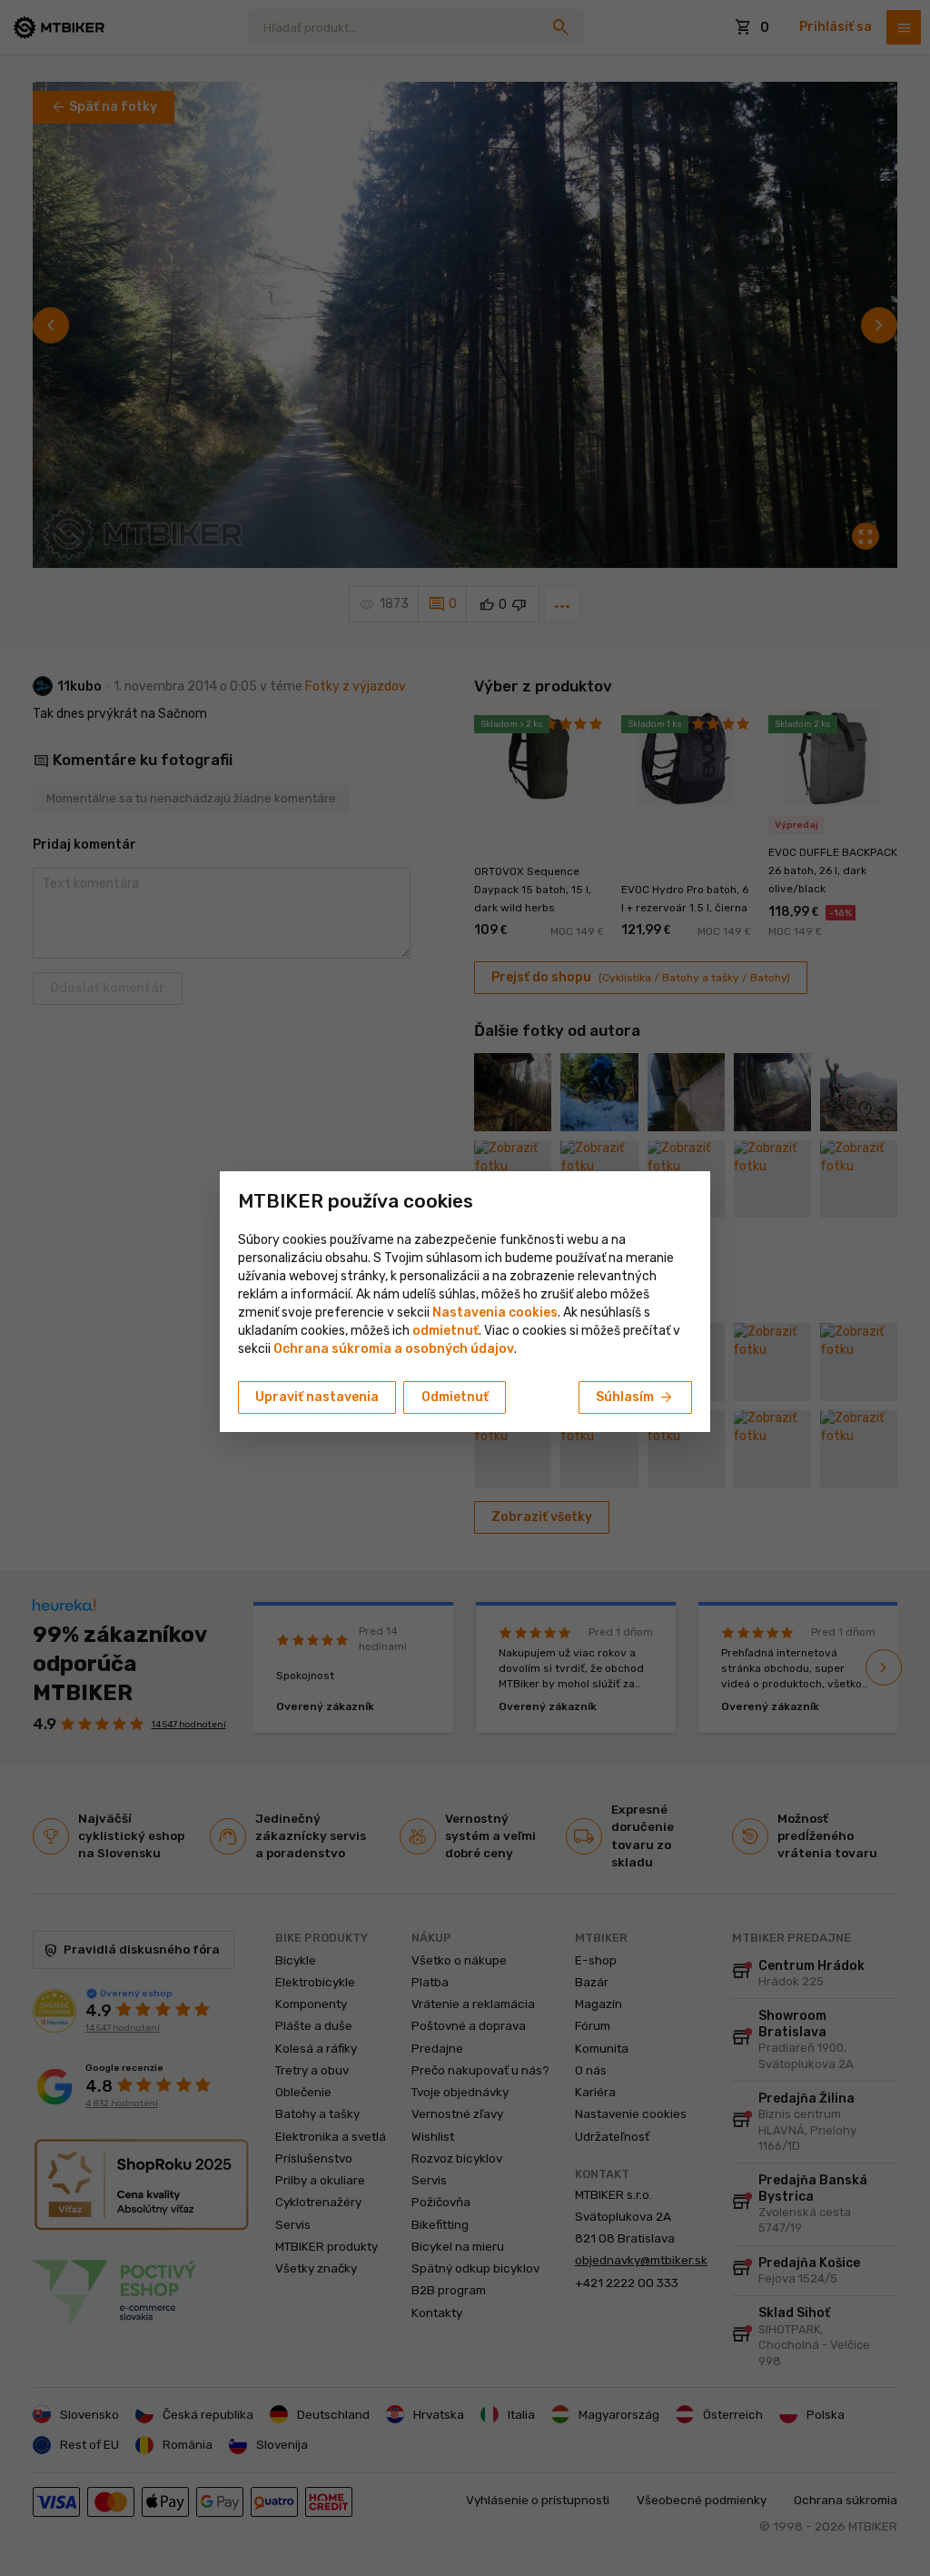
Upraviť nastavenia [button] (317, 1397)
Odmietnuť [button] (455, 1397)
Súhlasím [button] (635, 1397)
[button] (445, 1331)
